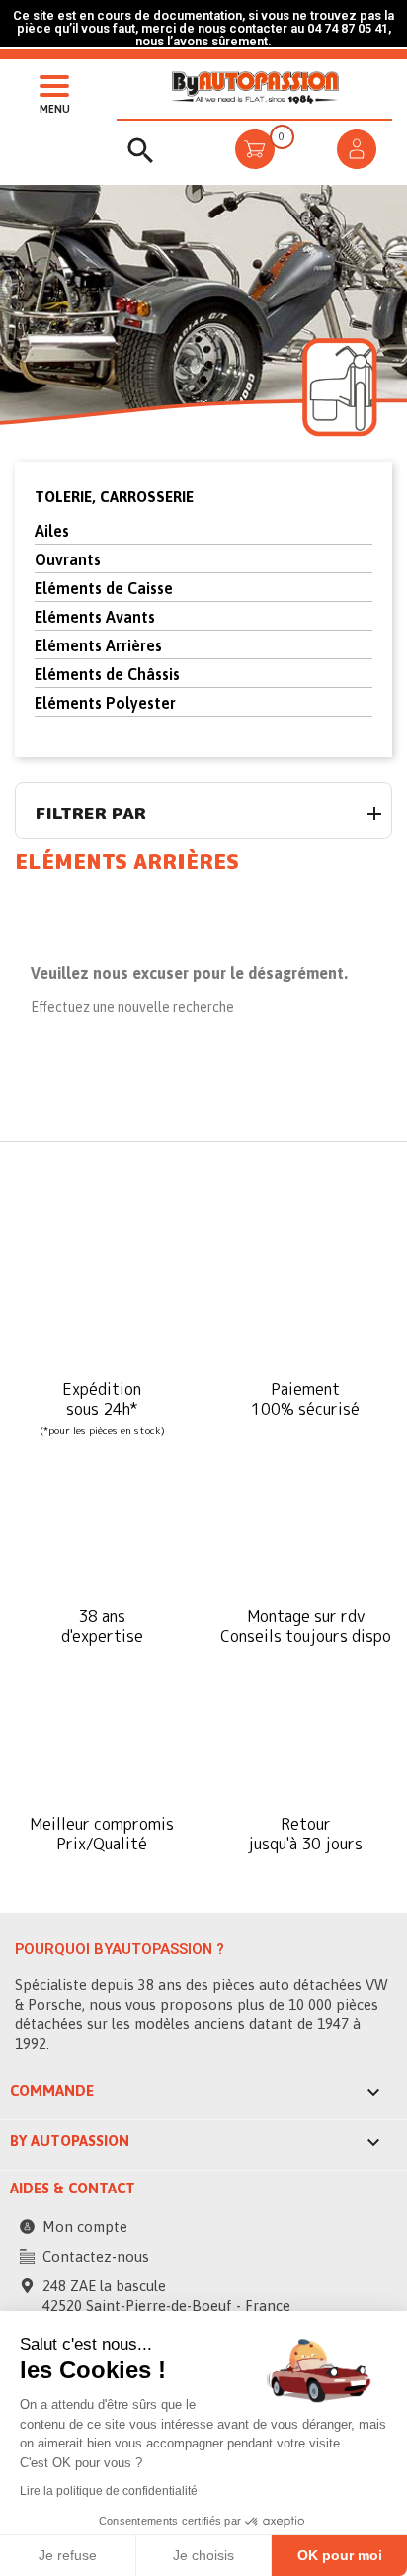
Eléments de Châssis (107, 674)
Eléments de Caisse (104, 588)
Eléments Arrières (98, 645)
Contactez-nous (96, 2256)
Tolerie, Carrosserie (114, 497)
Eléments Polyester (105, 703)
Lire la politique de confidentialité (109, 2491)
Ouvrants (68, 559)
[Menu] (49, 84)
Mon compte (85, 2227)
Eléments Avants (95, 617)
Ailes (52, 531)
